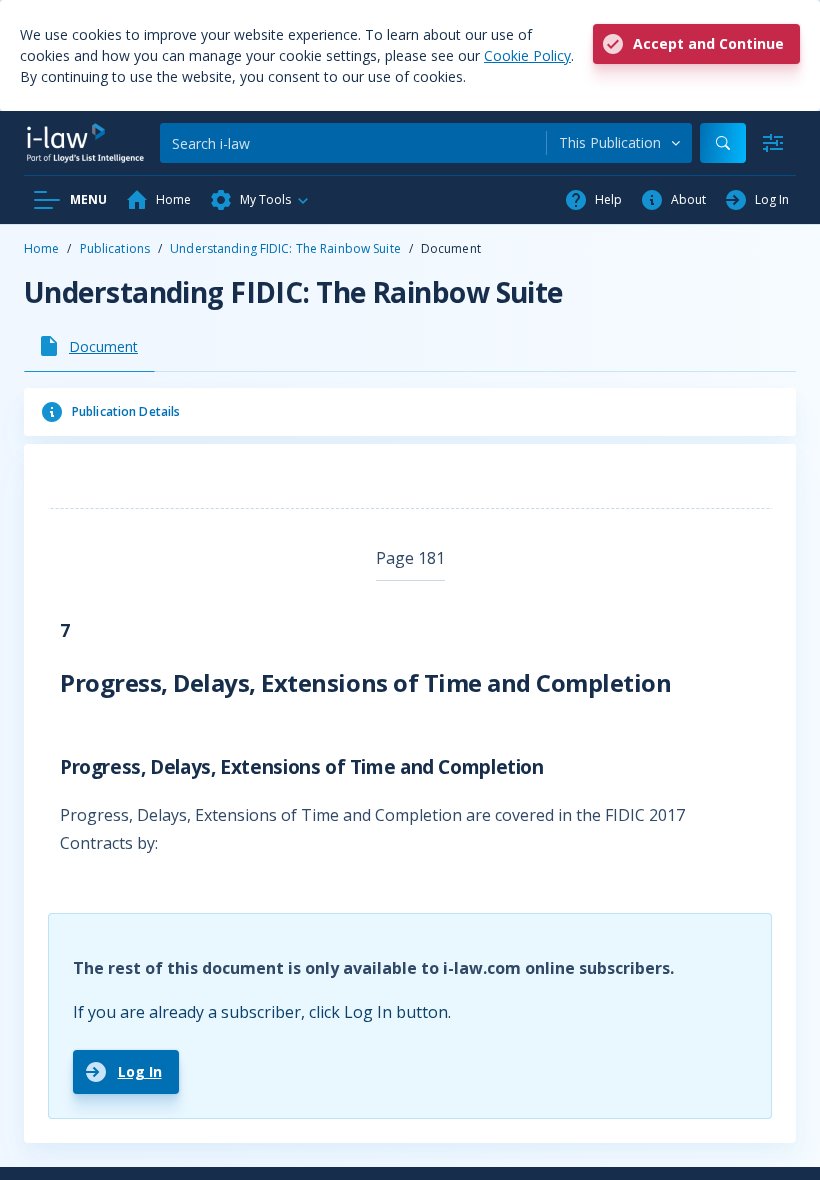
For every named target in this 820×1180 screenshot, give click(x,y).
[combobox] (619, 143)
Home (41, 248)
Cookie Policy (527, 55)
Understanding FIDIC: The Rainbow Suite (285, 248)
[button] (260, 200)
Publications (115, 248)
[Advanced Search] (773, 143)
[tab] (89, 346)
